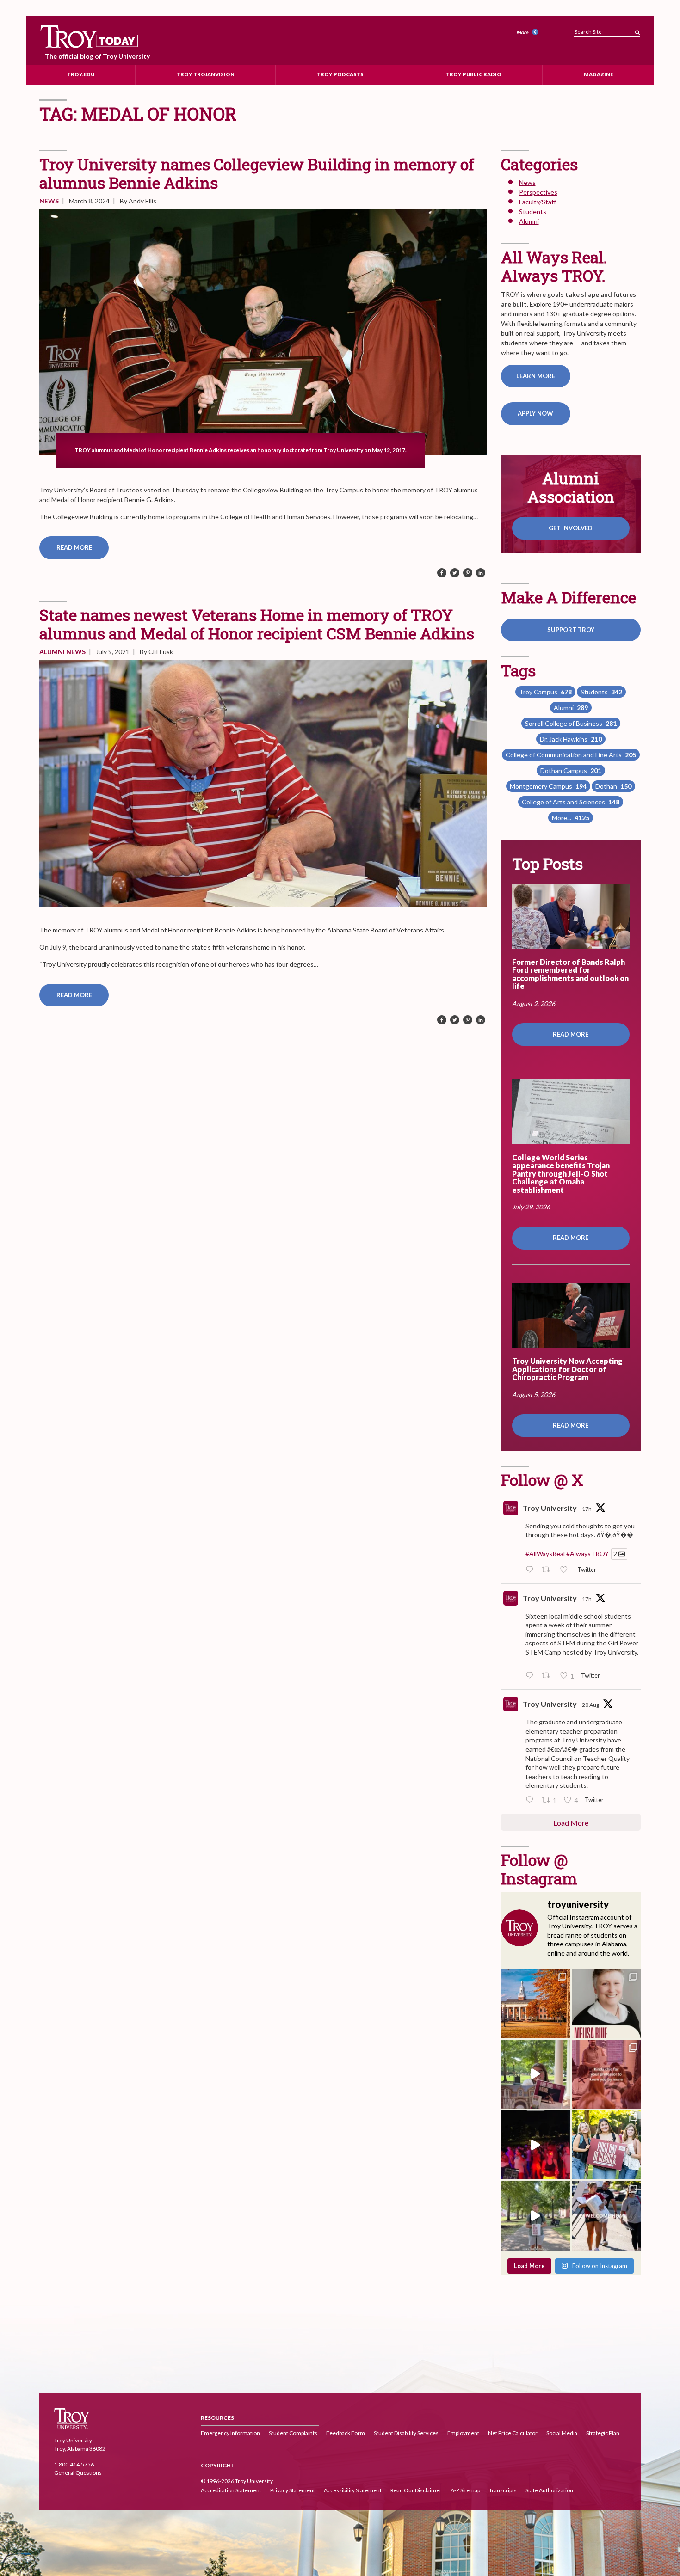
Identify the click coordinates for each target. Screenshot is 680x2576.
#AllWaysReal (545, 1554)
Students (533, 212)
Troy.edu (81, 74)
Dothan (613, 786)
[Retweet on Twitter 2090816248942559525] (548, 1676)
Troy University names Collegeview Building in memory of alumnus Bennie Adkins (257, 173)
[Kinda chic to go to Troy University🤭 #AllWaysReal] (606, 2074)
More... (571, 818)
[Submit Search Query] (637, 30)
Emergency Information (230, 2433)
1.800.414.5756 (74, 2464)
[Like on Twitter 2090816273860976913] (566, 1570)
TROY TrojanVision (206, 74)
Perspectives (538, 192)
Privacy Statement (293, 2491)
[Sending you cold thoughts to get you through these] (535, 2003)
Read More (74, 547)
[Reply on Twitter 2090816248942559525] (532, 1676)
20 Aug (590, 1705)
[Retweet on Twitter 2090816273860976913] (548, 1570)
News (49, 201)
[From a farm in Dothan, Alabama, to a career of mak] (606, 2003)
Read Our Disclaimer (416, 2491)
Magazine (598, 74)
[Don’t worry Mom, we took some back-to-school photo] (606, 2145)
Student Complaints (293, 2433)
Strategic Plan (603, 2433)
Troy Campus (545, 692)
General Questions (78, 2473)
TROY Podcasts (340, 74)
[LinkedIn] (481, 573)
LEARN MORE (536, 376)
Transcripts (503, 2491)
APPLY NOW (535, 413)
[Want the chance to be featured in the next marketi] (535, 2074)
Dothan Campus (571, 770)
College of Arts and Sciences (571, 802)
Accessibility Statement (353, 2491)
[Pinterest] (468, 573)
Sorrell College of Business (571, 723)
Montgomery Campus (548, 786)
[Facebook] (442, 573)
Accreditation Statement (231, 2491)
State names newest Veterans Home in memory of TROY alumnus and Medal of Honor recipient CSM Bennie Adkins (257, 624)
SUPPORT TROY (571, 630)
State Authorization (549, 2491)
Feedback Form (346, 2433)
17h (587, 1509)
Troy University (550, 1508)
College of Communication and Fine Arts (571, 755)
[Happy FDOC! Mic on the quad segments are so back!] (535, 2216)
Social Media (562, 2433)
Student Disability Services (406, 2433)
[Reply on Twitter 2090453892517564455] (532, 1800)
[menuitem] (529, 33)
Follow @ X (542, 1480)
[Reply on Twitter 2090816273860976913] (532, 1570)
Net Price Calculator (513, 2433)
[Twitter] (455, 573)
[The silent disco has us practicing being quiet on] (535, 2145)
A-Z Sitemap (465, 2491)
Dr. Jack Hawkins (571, 739)
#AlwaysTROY (587, 1554)
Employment (463, 2433)
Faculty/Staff (538, 202)
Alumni (53, 652)
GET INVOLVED (571, 528)
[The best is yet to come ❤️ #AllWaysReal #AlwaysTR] (606, 2216)
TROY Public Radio (474, 74)
